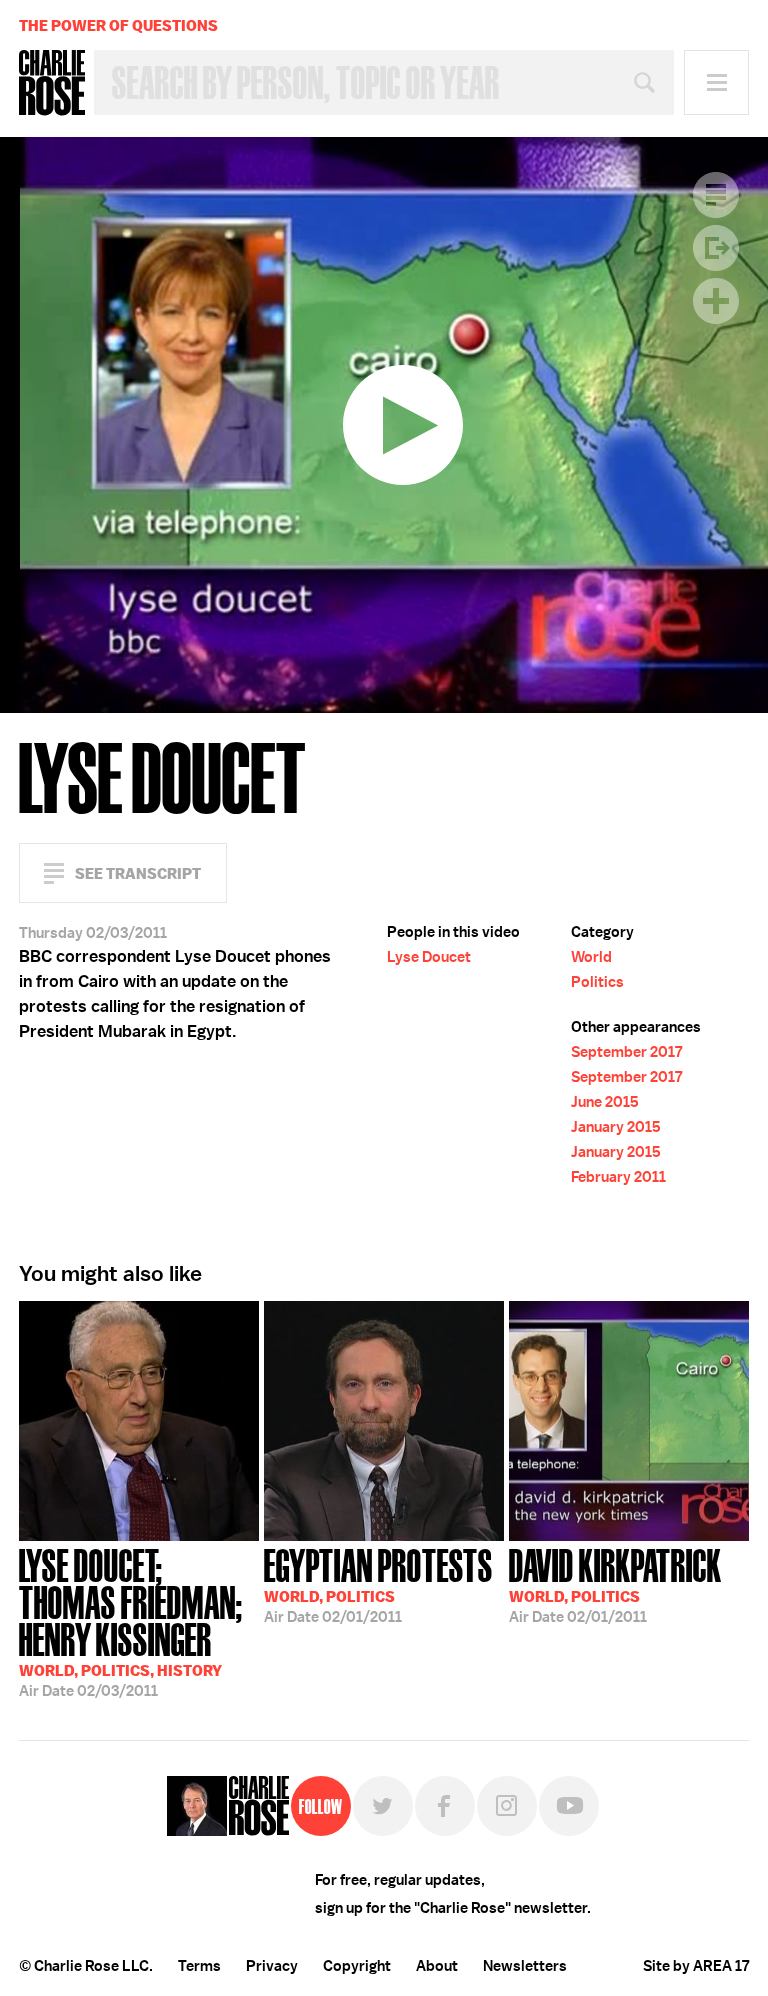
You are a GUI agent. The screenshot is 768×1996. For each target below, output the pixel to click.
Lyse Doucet (429, 957)
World (591, 957)
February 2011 (618, 1177)
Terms (199, 1966)
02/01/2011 (378, 1584)
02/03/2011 (131, 1621)
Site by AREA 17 (696, 1966)
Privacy (272, 1966)
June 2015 (605, 1102)
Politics (597, 982)
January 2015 (616, 1127)
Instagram (507, 1806)
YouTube (569, 1806)
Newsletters (525, 1966)
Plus (716, 301)
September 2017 (626, 1052)
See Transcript (138, 873)
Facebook (445, 1806)
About (437, 1966)
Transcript (716, 195)
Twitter (383, 1806)
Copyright (357, 1966)
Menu (716, 82)
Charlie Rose (52, 83)
